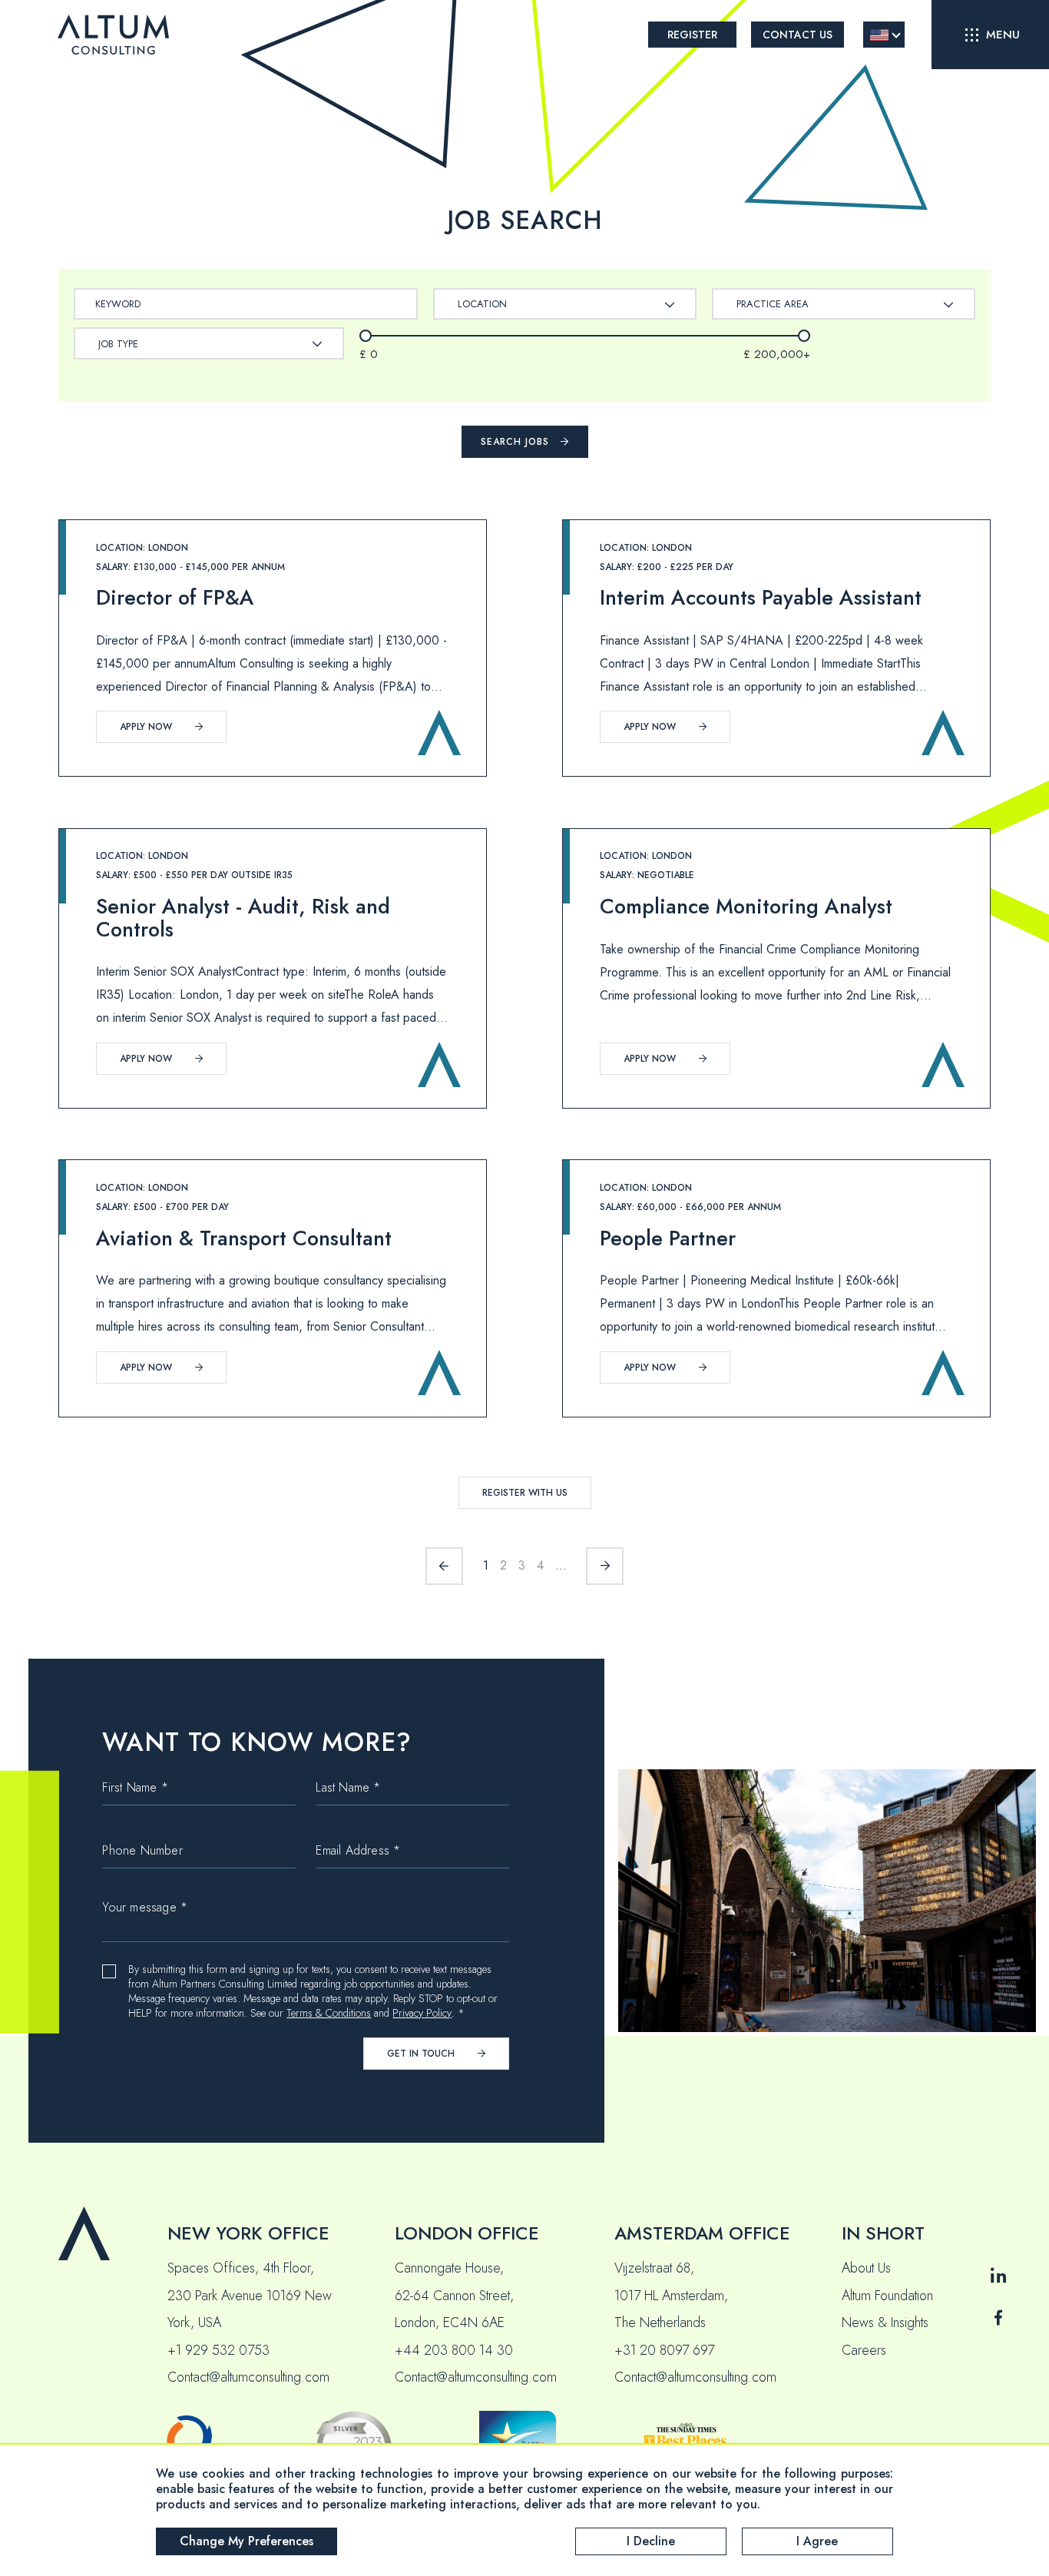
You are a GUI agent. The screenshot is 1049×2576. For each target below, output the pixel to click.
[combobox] (565, 304)
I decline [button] (651, 2541)
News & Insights (885, 2322)
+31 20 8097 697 (664, 2350)
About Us (866, 2268)
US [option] (879, 35)
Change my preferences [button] (247, 2541)
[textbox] (490, 304)
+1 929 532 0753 (218, 2350)
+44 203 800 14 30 (454, 2350)
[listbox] (884, 35)
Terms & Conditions (329, 2013)
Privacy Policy (422, 2013)
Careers (864, 2350)
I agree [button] (817, 2541)
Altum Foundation (887, 2296)
